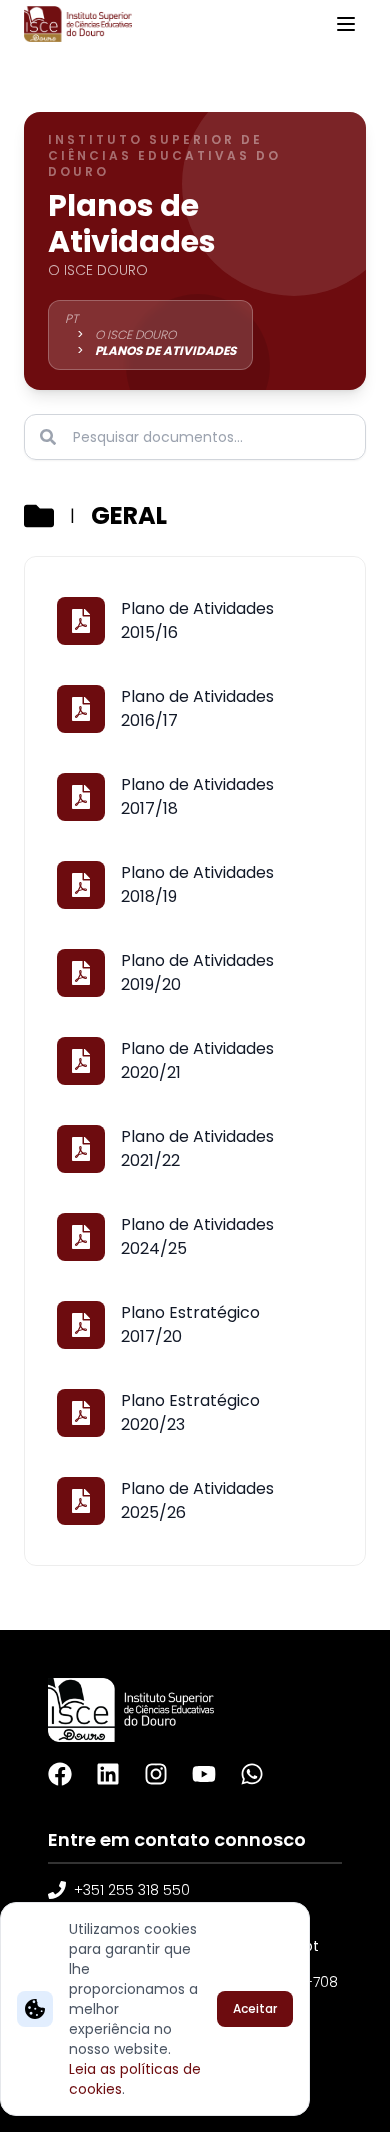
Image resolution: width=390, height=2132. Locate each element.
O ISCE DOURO (135, 334)
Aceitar (255, 2008)
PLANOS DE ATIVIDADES (165, 350)
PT (71, 318)
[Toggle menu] (346, 24)
